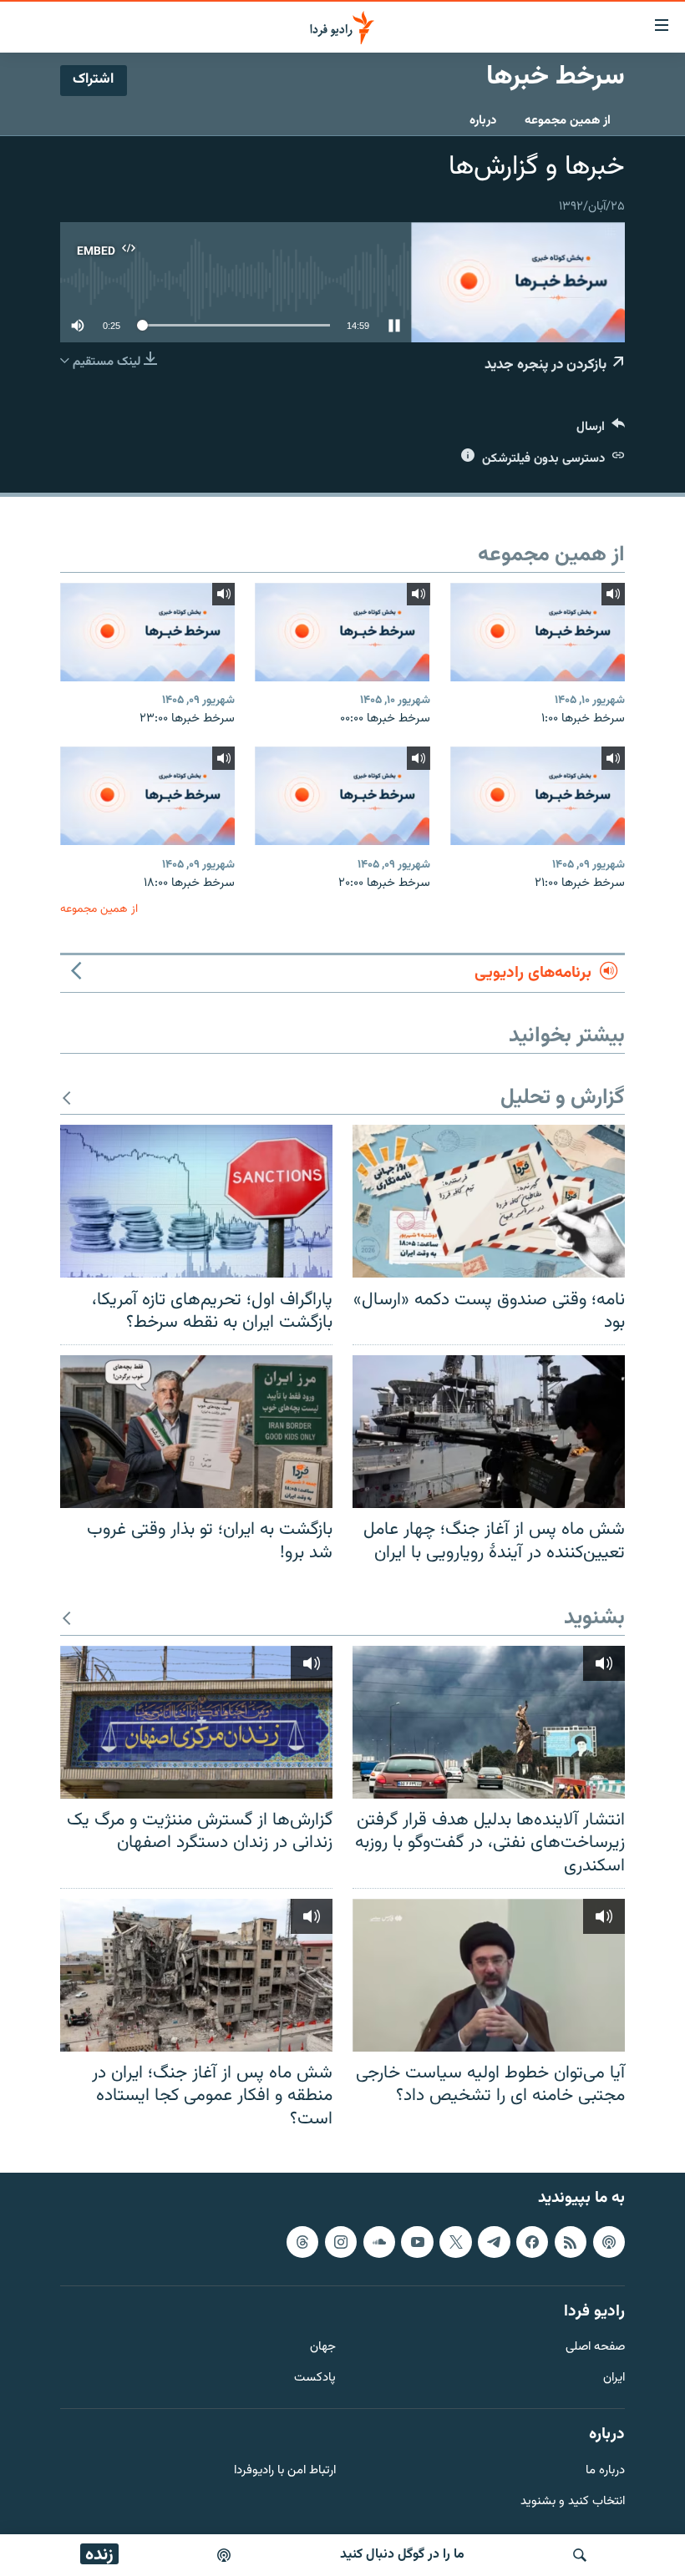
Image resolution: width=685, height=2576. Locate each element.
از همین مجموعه (568, 121)
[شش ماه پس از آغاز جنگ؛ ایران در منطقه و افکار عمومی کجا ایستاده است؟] (196, 1975)
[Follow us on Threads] (302, 2242)
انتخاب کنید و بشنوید (573, 2502)
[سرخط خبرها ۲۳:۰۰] (147, 632)
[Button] (601, 430)
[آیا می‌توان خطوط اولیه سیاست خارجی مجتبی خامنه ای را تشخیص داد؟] (489, 1975)
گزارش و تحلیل (563, 1098)
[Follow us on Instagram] (341, 2242)
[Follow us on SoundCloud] (379, 2242)
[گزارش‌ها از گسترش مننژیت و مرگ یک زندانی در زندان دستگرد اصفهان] (196, 1722)
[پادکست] (224, 2555)
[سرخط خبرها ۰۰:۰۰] (342, 632)
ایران (614, 2379)
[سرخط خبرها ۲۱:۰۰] (538, 796)
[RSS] (571, 2242)
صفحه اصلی (595, 2348)
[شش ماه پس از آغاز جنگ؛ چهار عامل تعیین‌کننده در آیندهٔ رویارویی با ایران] (489, 1432)
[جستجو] (580, 2555)
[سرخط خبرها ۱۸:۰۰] (147, 796)
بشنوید (594, 1619)
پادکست (315, 2379)
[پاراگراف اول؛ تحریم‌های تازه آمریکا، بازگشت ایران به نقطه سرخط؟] (196, 1201)
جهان (323, 2348)
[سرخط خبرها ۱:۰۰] (538, 632)
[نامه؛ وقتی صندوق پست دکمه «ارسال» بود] (489, 1201)
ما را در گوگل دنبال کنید (402, 2555)
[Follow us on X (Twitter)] (455, 2242)
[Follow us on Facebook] (532, 2242)
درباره (483, 121)
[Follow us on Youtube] (417, 2242)
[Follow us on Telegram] (494, 2242)
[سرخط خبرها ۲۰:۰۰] (342, 796)
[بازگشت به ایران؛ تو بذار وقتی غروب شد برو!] (196, 1432)
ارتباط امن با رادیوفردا (285, 2471)
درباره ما (605, 2471)
